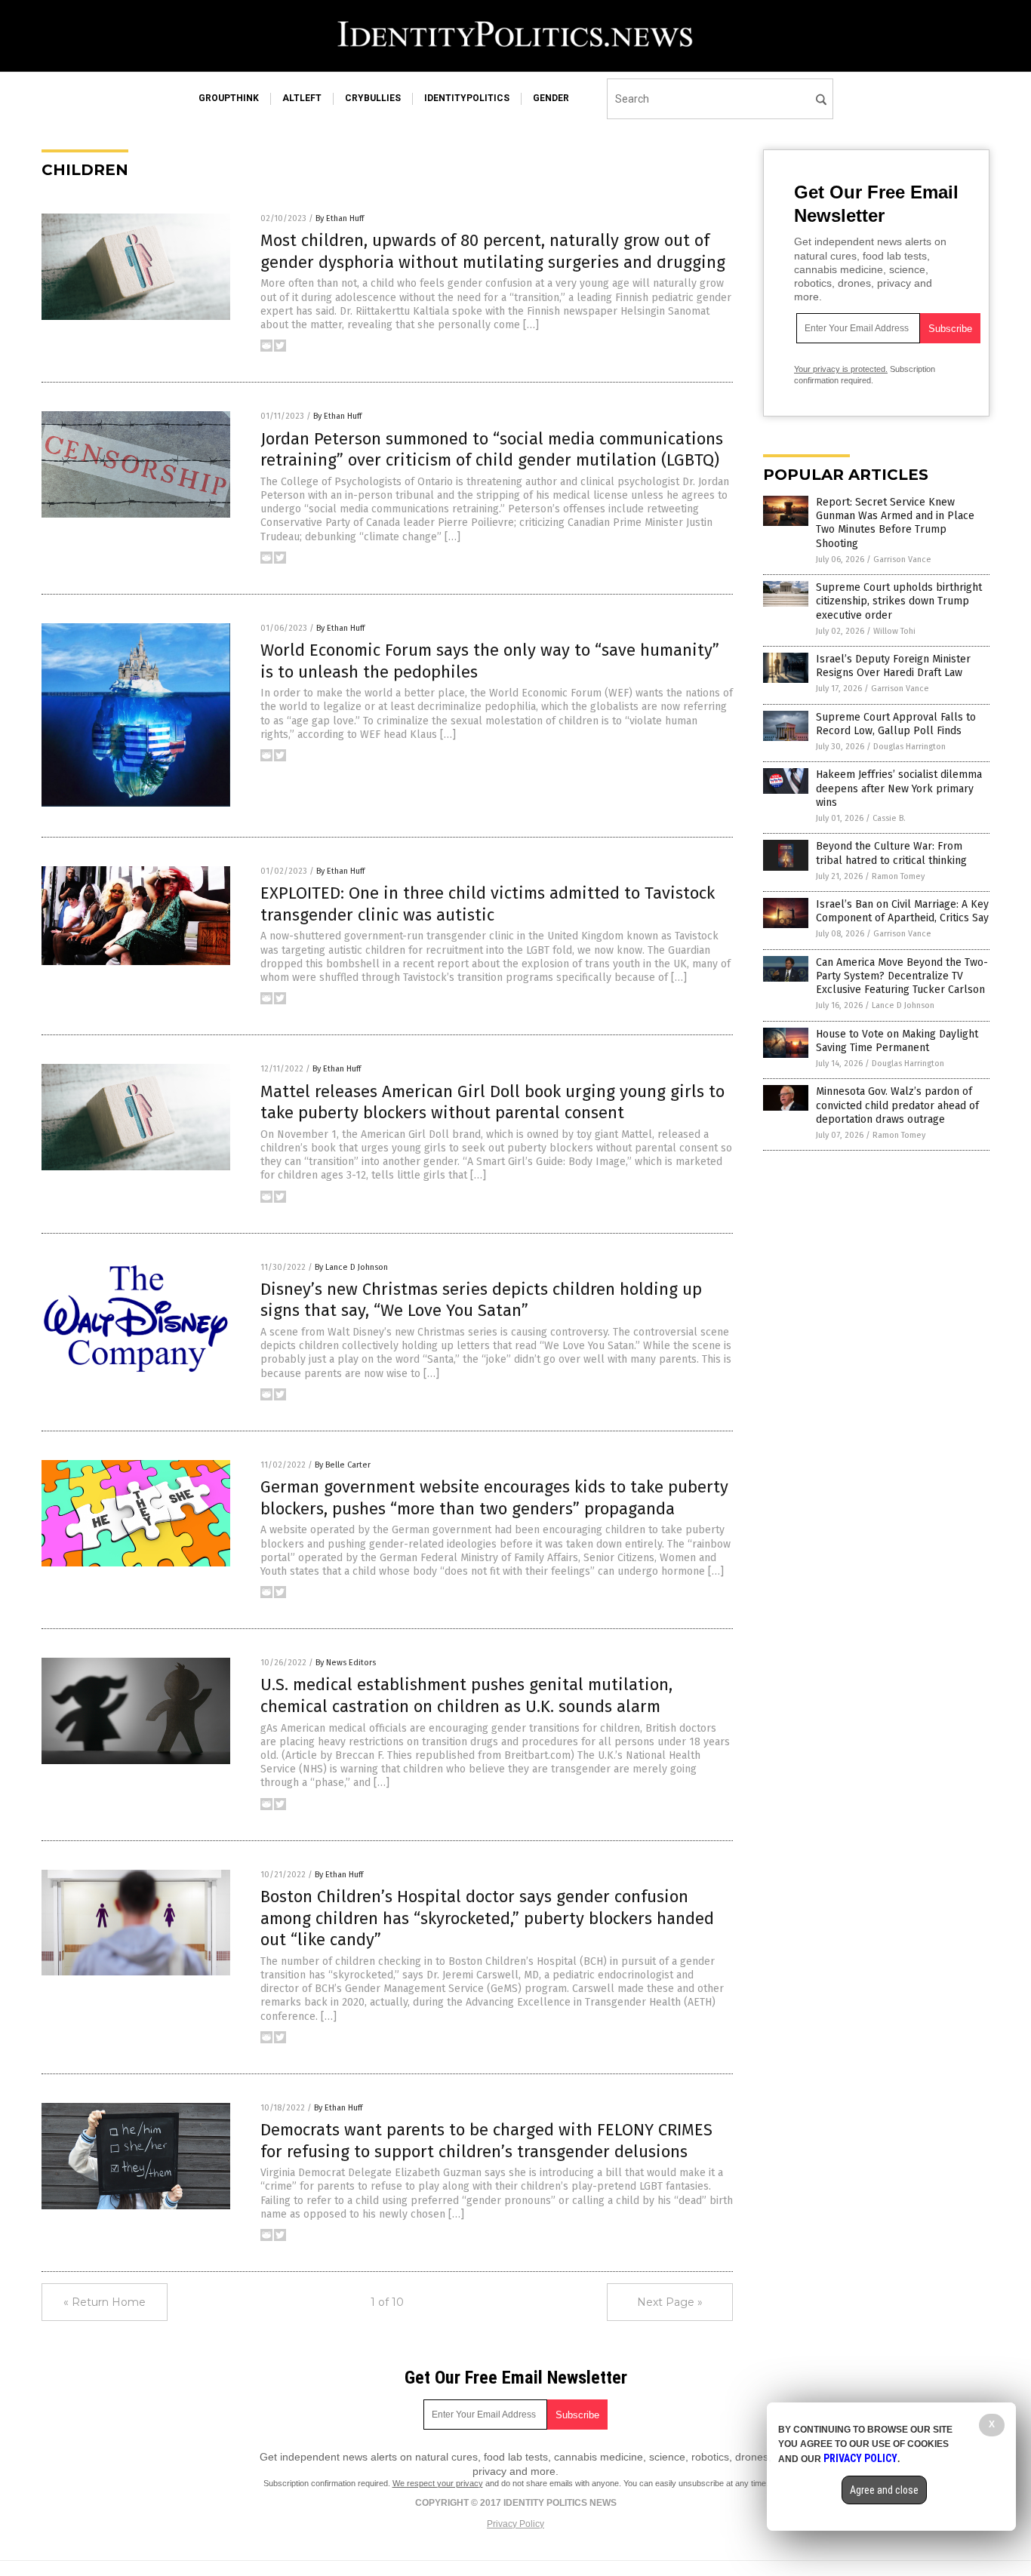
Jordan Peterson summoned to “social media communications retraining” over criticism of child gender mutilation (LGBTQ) (492, 450)
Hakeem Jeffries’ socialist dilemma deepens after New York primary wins (899, 788)
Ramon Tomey (898, 876)
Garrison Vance (902, 559)
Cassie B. (889, 818)
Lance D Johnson (903, 1005)
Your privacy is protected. (841, 369)
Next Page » (670, 2302)
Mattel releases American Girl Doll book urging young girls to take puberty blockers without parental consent (492, 1102)
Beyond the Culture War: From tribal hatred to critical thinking (891, 853)
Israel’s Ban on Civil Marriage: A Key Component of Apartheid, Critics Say (902, 911)
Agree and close (884, 2490)
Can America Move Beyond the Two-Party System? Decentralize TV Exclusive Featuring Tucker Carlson (902, 976)
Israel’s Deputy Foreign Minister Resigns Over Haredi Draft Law (893, 666)
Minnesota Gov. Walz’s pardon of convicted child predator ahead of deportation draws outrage (897, 1105)
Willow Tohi (894, 631)
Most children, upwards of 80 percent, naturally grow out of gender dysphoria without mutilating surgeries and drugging (493, 251)
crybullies (373, 98)
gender (551, 98)
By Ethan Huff (340, 218)
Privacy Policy (515, 2524)
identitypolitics (467, 98)
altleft (302, 98)
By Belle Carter (343, 1465)
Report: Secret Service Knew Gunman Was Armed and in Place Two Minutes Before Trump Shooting (895, 523)
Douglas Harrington (909, 747)
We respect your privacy (438, 2483)
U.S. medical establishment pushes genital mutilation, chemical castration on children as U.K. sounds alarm (466, 1695)
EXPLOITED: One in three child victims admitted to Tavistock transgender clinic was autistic (488, 904)
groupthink (229, 98)
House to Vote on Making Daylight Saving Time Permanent (897, 1041)
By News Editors (346, 1663)
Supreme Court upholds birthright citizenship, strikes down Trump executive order (899, 601)
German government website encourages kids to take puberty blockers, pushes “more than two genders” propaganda (494, 1498)
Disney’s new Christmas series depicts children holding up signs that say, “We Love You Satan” (481, 1300)
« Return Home (105, 2302)
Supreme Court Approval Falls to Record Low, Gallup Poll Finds (896, 724)
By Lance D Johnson (351, 1267)
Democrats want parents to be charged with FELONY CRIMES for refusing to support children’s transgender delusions (486, 2141)
